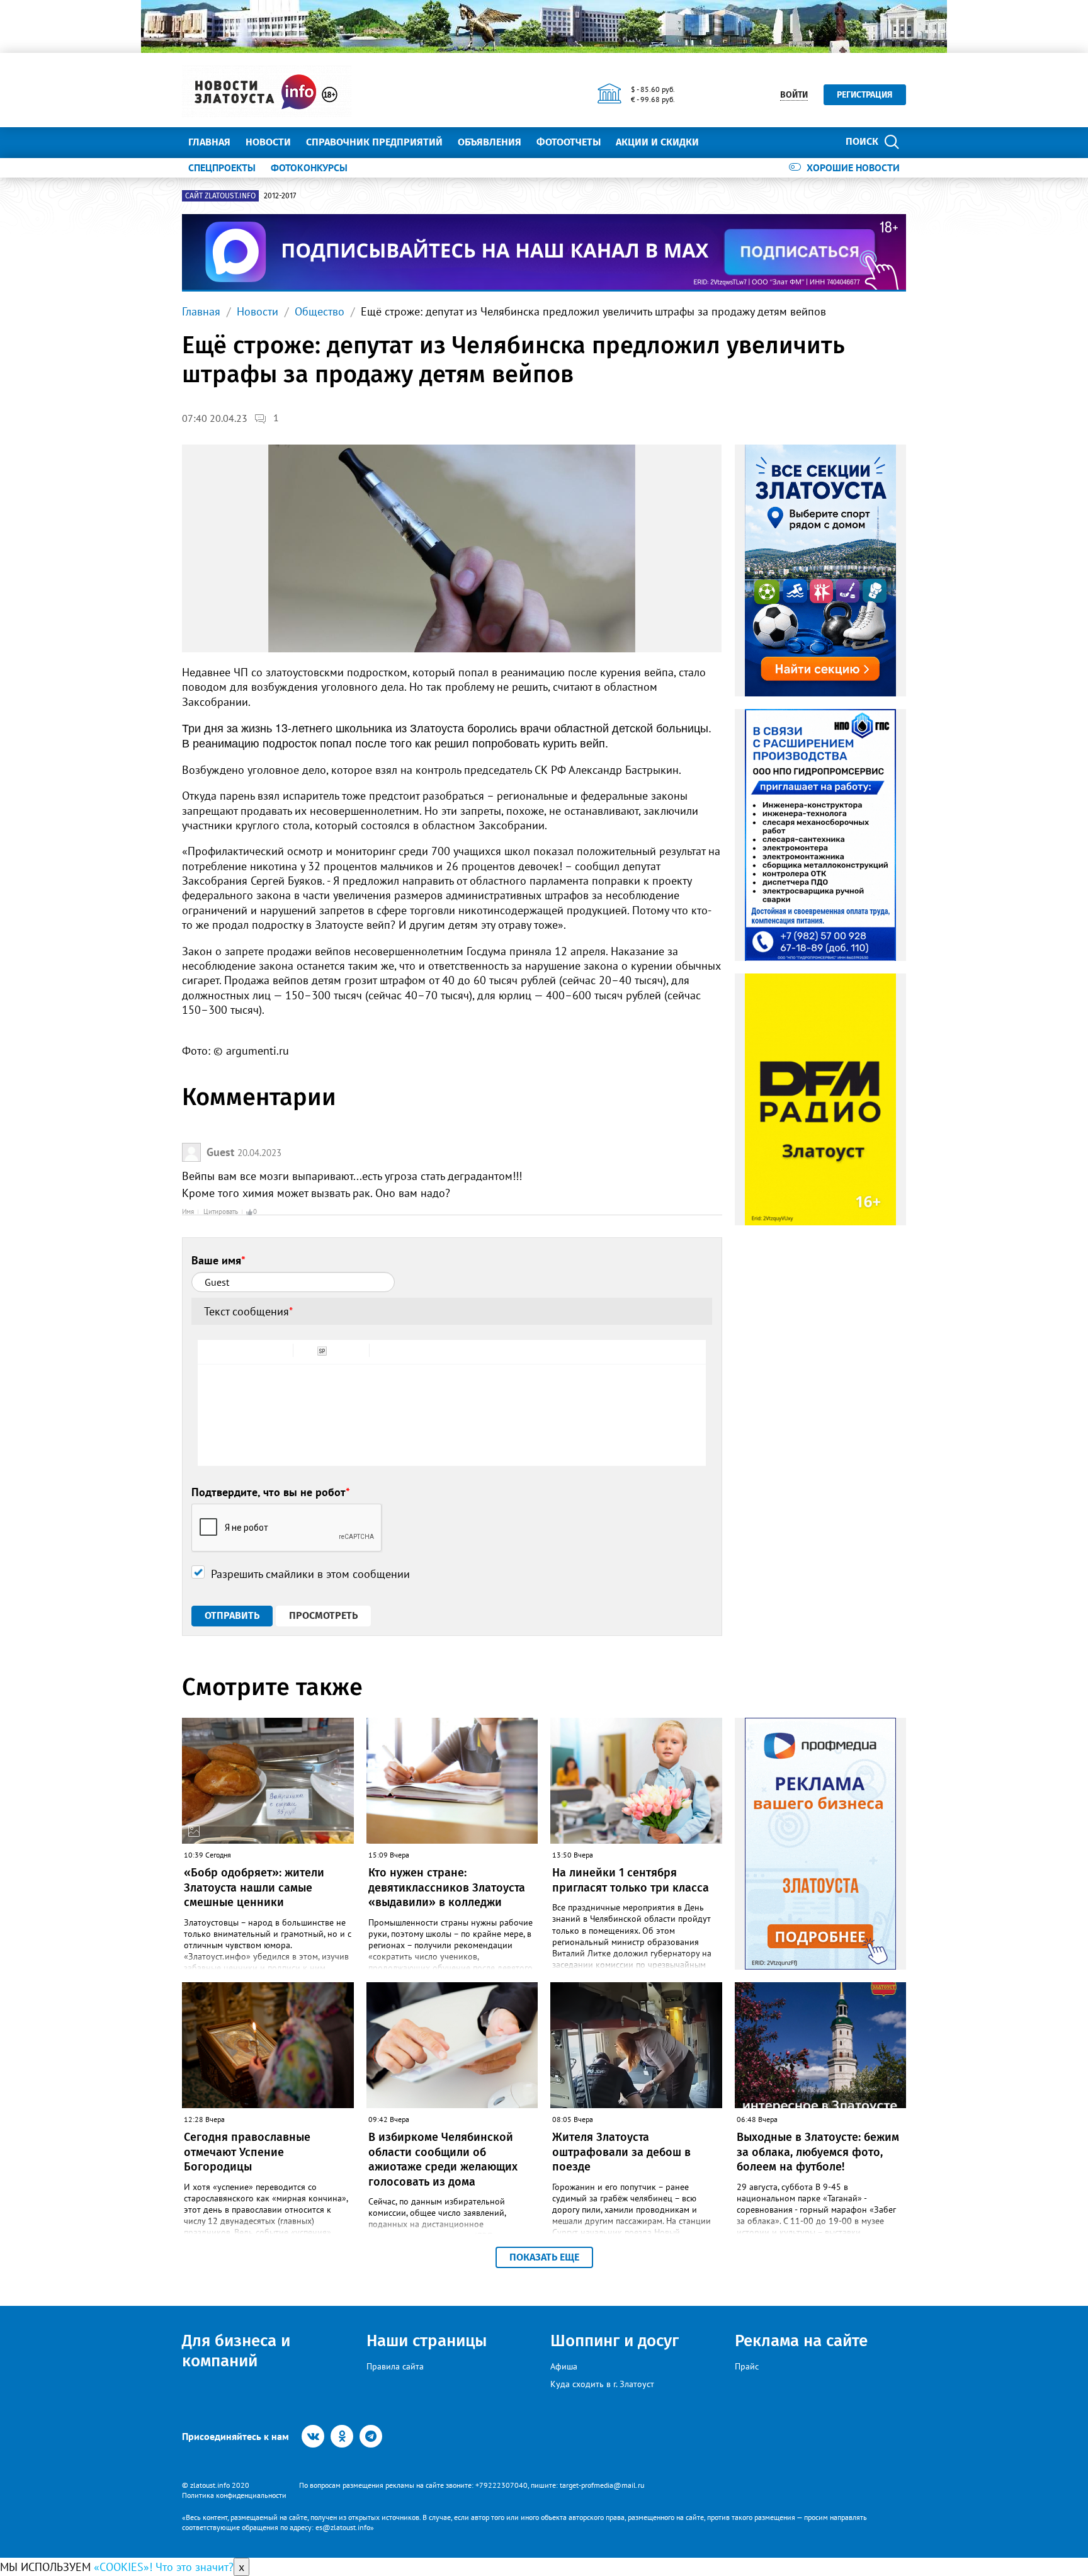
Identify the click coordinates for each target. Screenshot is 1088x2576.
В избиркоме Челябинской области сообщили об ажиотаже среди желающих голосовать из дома (443, 2159)
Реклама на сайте (801, 2341)
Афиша (564, 2366)
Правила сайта (395, 2366)
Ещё (724, 142)
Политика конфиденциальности (234, 2495)
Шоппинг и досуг (615, 2341)
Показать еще (544, 2257)
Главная (209, 142)
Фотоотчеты (569, 142)
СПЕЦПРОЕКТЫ (222, 167)
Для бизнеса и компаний (236, 2351)
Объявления (490, 142)
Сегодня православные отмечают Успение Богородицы (247, 2152)
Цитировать (221, 1211)
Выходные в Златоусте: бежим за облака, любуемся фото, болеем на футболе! (818, 2152)
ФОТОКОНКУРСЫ (309, 167)
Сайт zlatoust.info (220, 196)
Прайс (747, 2366)
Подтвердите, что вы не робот (271, 1492)
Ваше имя (218, 1260)
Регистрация (865, 95)
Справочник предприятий (374, 142)
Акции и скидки (657, 142)
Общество (320, 311)
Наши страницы (427, 2341)
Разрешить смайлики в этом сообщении (310, 1574)
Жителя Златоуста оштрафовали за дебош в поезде (621, 2152)
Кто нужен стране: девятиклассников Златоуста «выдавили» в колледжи (447, 1887)
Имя (188, 1211)
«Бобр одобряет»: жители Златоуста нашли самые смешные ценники (254, 1887)
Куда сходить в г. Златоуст (602, 2384)
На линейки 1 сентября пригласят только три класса (631, 1880)
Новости (268, 142)
